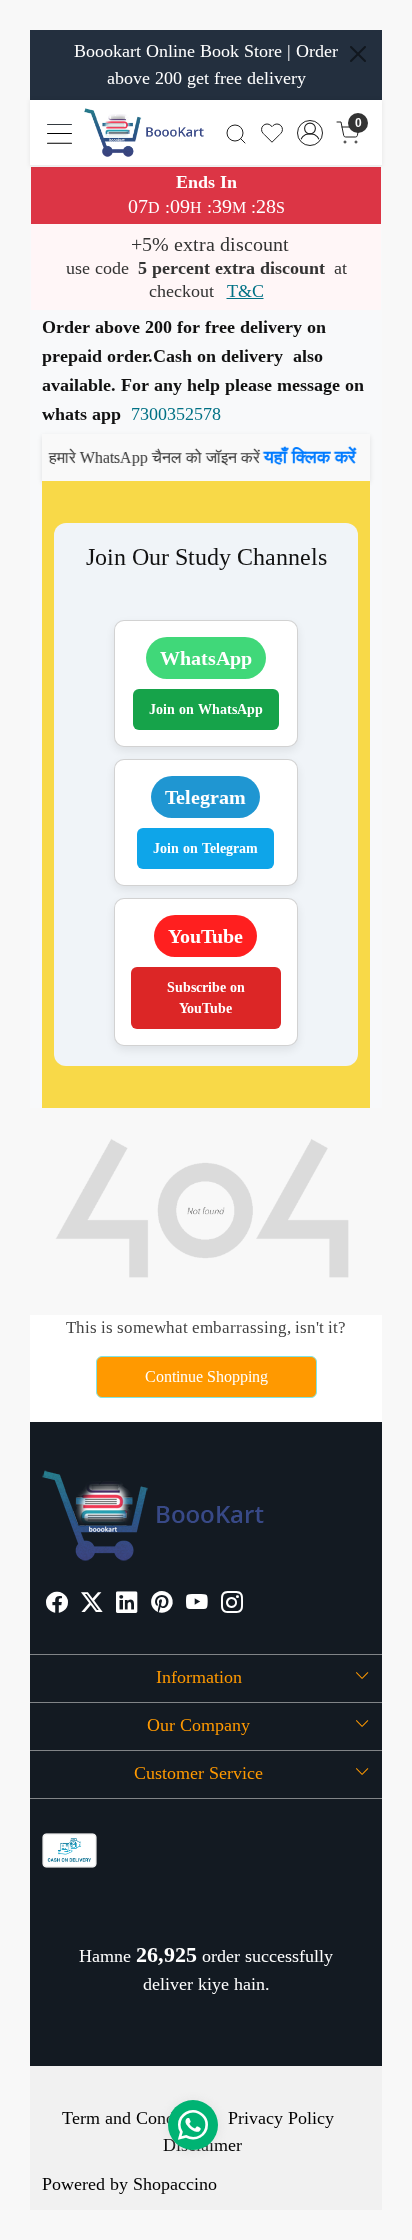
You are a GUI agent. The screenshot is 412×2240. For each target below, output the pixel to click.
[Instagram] (232, 1604)
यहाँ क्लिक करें (291, 457)
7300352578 (176, 414)
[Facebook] (57, 1604)
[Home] (144, 132)
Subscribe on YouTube (206, 998)
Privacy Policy (281, 2118)
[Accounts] (310, 133)
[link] (235, 132)
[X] (92, 1604)
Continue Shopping (206, 1376)
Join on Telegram (205, 848)
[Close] (358, 54)
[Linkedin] (127, 1604)
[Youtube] (197, 1604)
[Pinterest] (162, 1604)
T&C (245, 291)
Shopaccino (175, 2184)
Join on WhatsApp (206, 709)
